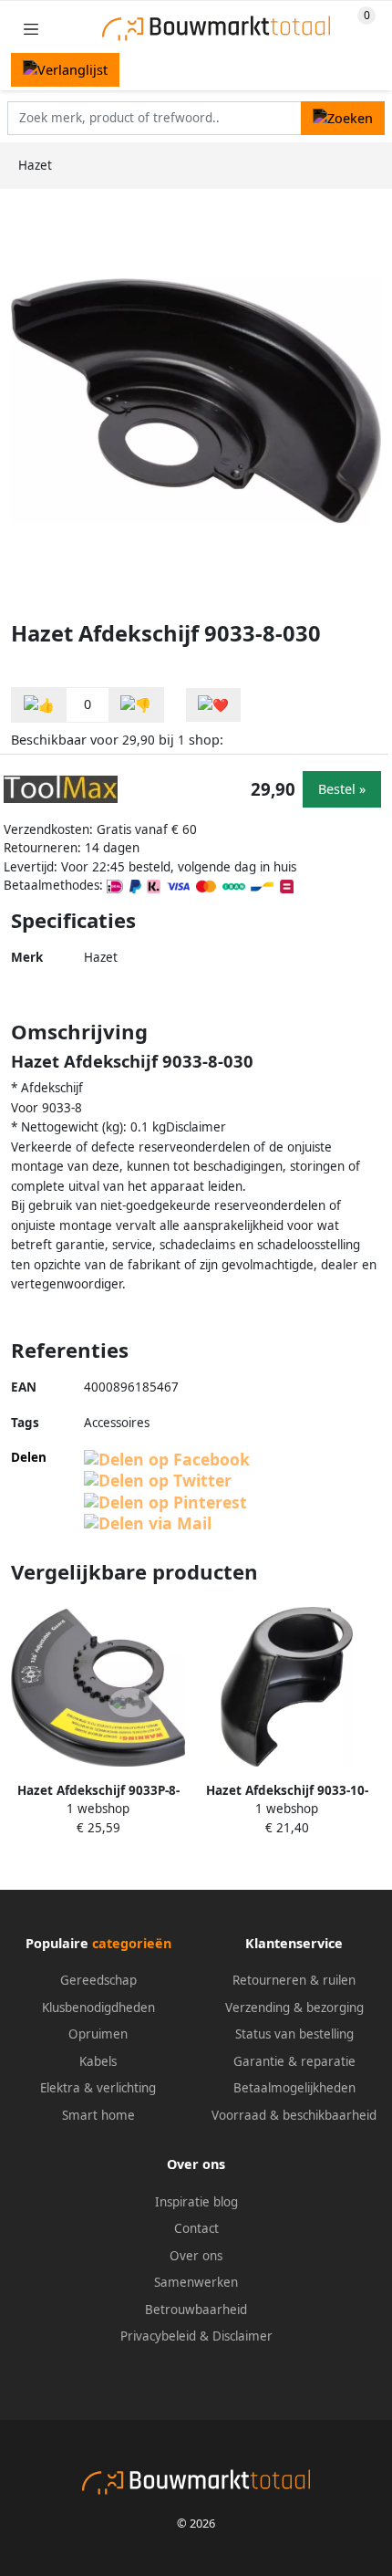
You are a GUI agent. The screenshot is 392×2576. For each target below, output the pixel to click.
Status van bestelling (294, 2034)
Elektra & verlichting (98, 2088)
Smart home (98, 2115)
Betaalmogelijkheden (294, 2088)
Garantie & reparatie (294, 2061)
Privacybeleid (158, 2336)
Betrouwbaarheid (196, 2310)
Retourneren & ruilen (294, 1980)
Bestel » (342, 789)
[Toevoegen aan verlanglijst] (213, 705)
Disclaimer (242, 2336)
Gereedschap (98, 1980)
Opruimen (98, 2034)
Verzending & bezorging (294, 2008)
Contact (196, 2228)
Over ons (196, 2256)
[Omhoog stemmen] (39, 705)
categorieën (132, 1943)
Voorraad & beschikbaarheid (294, 2115)
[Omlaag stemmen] (136, 705)
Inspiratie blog (196, 2202)
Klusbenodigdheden (98, 2008)
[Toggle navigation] (31, 29)
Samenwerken (196, 2282)
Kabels (98, 2061)
